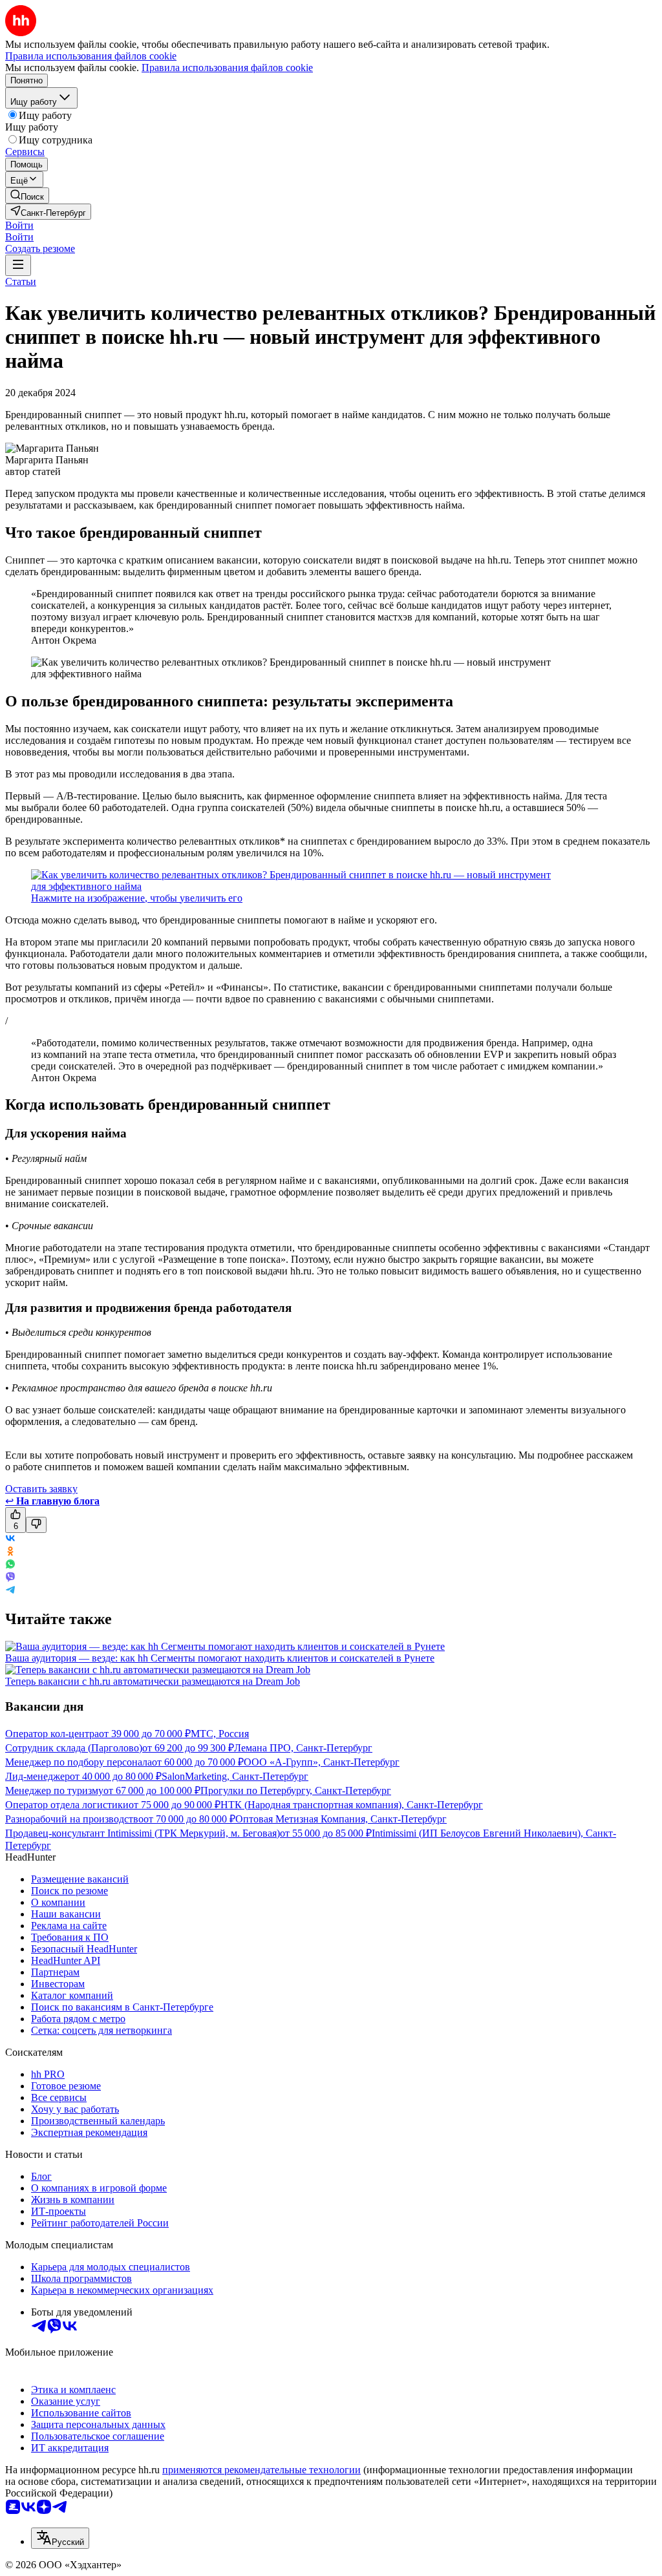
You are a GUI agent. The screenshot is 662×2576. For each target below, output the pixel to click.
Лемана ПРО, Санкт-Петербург (303, 1748)
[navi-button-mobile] (18, 265)
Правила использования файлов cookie (227, 68)
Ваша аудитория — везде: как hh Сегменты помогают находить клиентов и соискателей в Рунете (220, 1658)
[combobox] (60, 2538)
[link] (27, 195)
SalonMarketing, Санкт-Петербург (235, 1776)
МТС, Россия (220, 1734)
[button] (19, 225)
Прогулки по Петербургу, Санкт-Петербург (296, 1790)
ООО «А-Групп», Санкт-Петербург (322, 1762)
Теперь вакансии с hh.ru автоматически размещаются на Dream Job (153, 1681)
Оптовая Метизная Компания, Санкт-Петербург (341, 1819)
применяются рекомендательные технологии (262, 2470)
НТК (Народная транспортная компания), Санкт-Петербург (352, 1805)
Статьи (21, 281)
